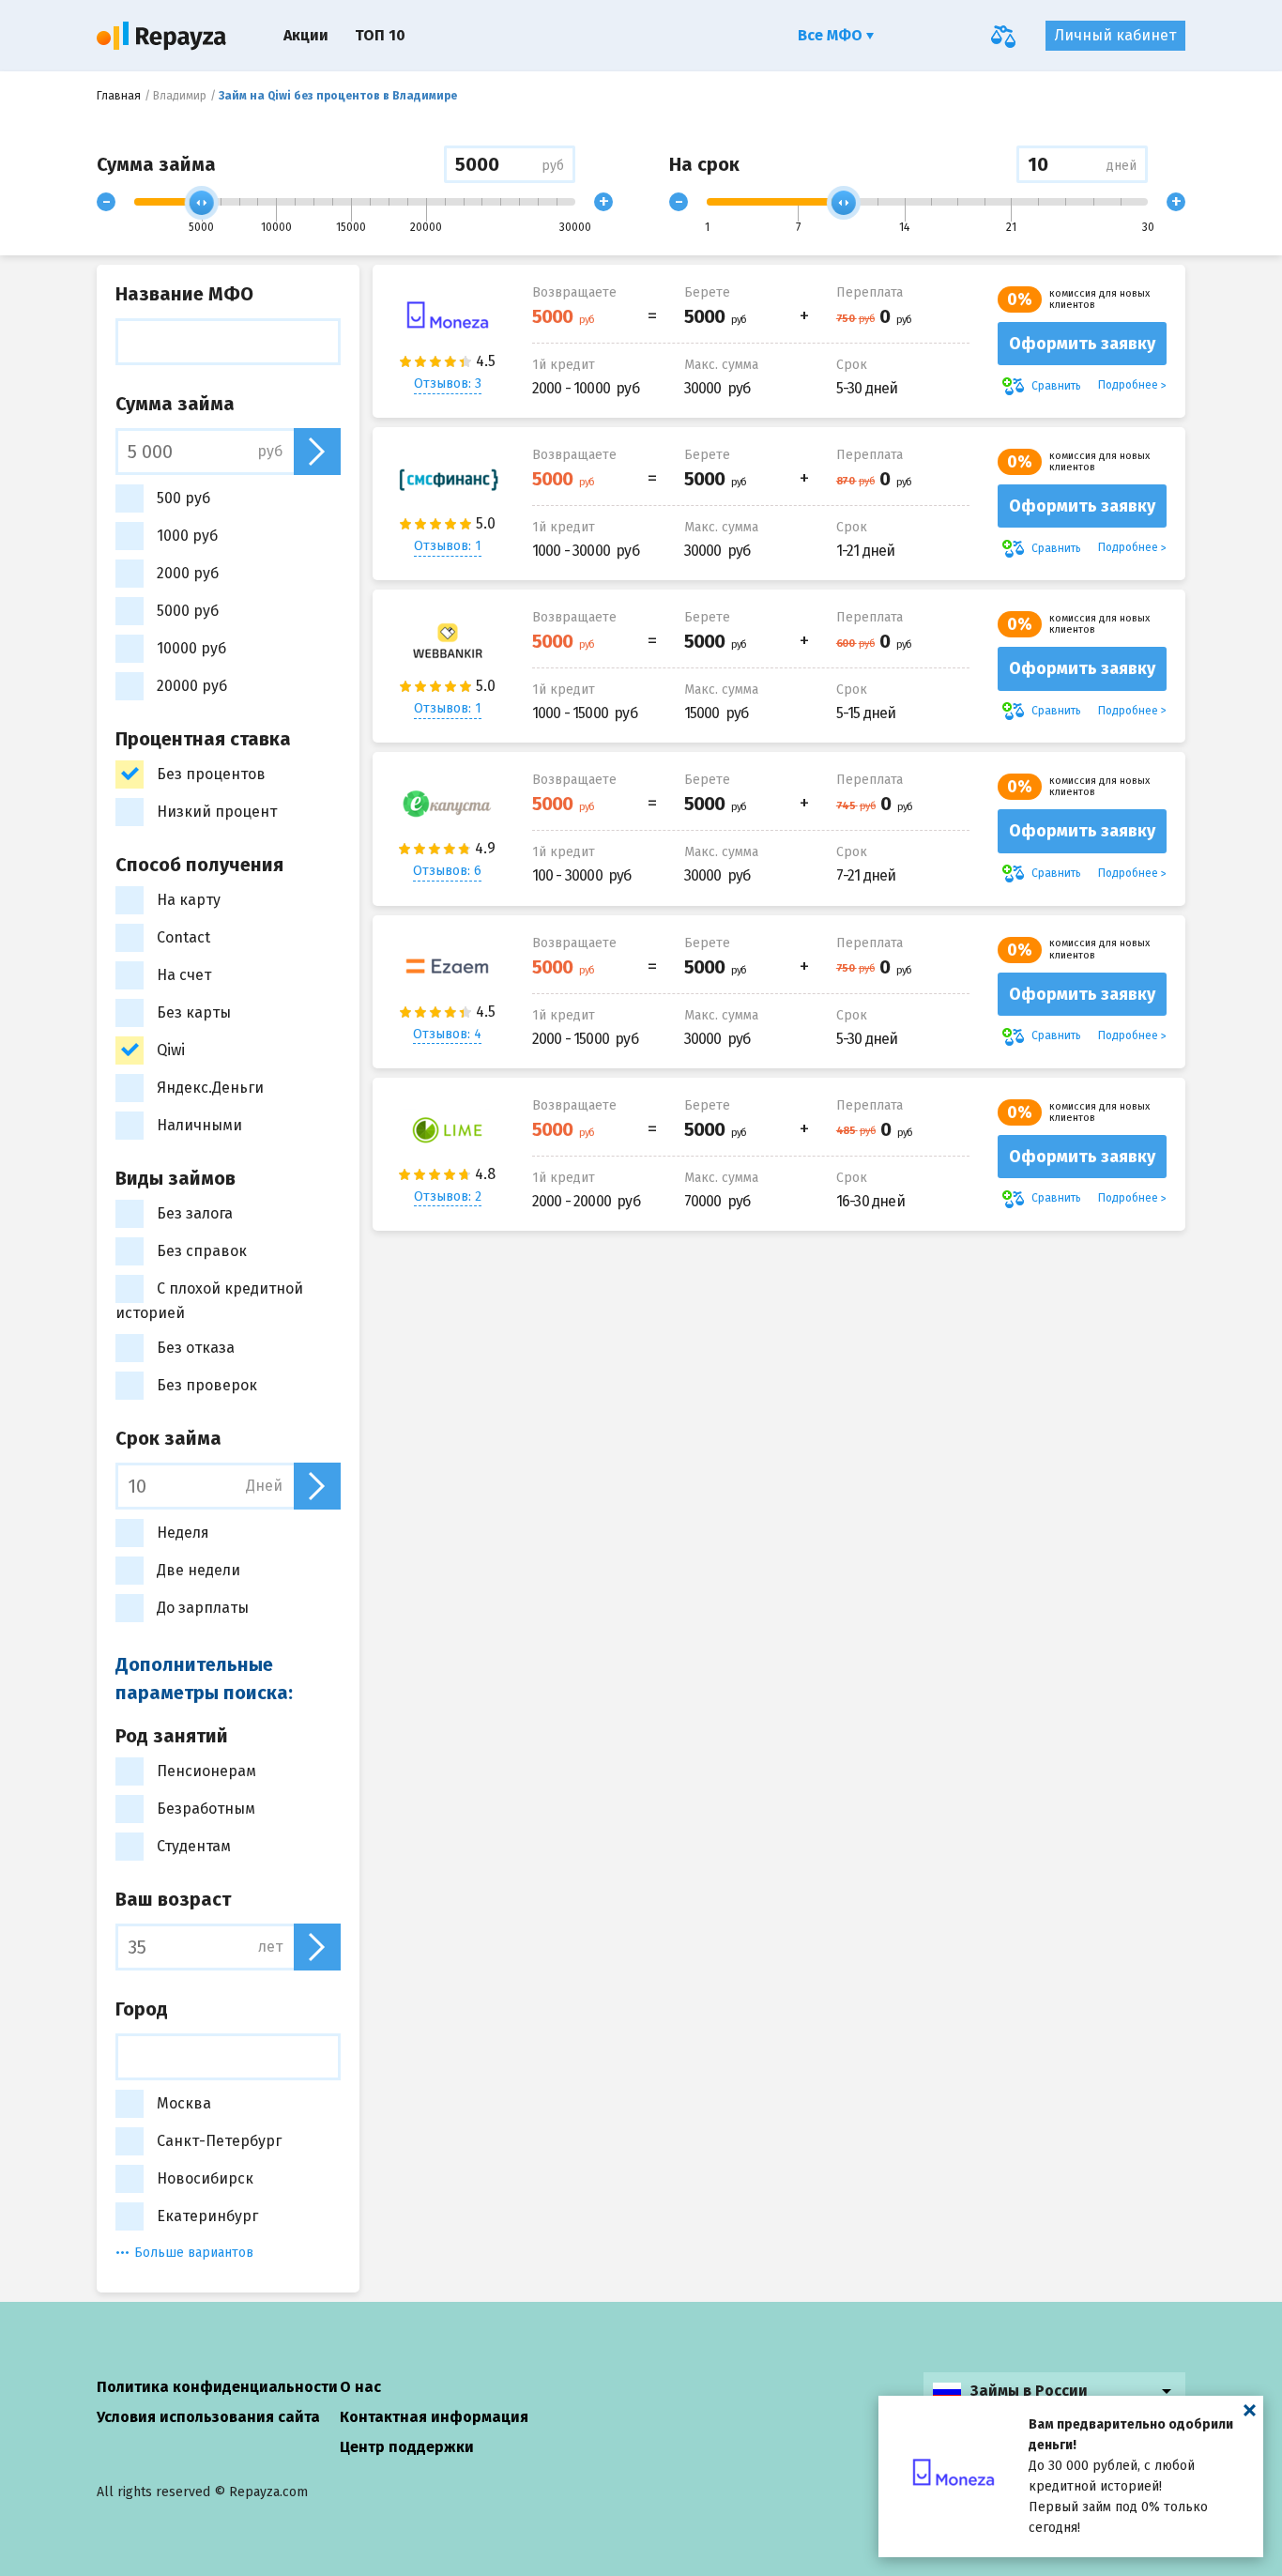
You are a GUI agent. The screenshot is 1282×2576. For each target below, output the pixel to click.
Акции (306, 35)
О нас (360, 2387)
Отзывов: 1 (448, 546)
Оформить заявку (1082, 344)
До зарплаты (203, 1608)
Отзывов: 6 (447, 871)
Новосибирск (205, 2178)
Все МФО (832, 35)
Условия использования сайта (208, 2417)
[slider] (202, 203)
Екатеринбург (207, 2216)
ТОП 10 (380, 35)
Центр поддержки (407, 2447)
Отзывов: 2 (448, 1196)
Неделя (183, 1533)
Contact (183, 937)
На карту (189, 900)
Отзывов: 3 (448, 383)
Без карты (194, 1012)
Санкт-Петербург (219, 2141)
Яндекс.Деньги (210, 1088)
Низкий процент (217, 812)
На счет (184, 975)
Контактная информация (434, 2417)
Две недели (198, 1570)
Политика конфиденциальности (217, 2387)
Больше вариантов (194, 2253)
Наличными (199, 1125)
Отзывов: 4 (447, 1034)
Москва (184, 2103)
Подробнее (1128, 385)
